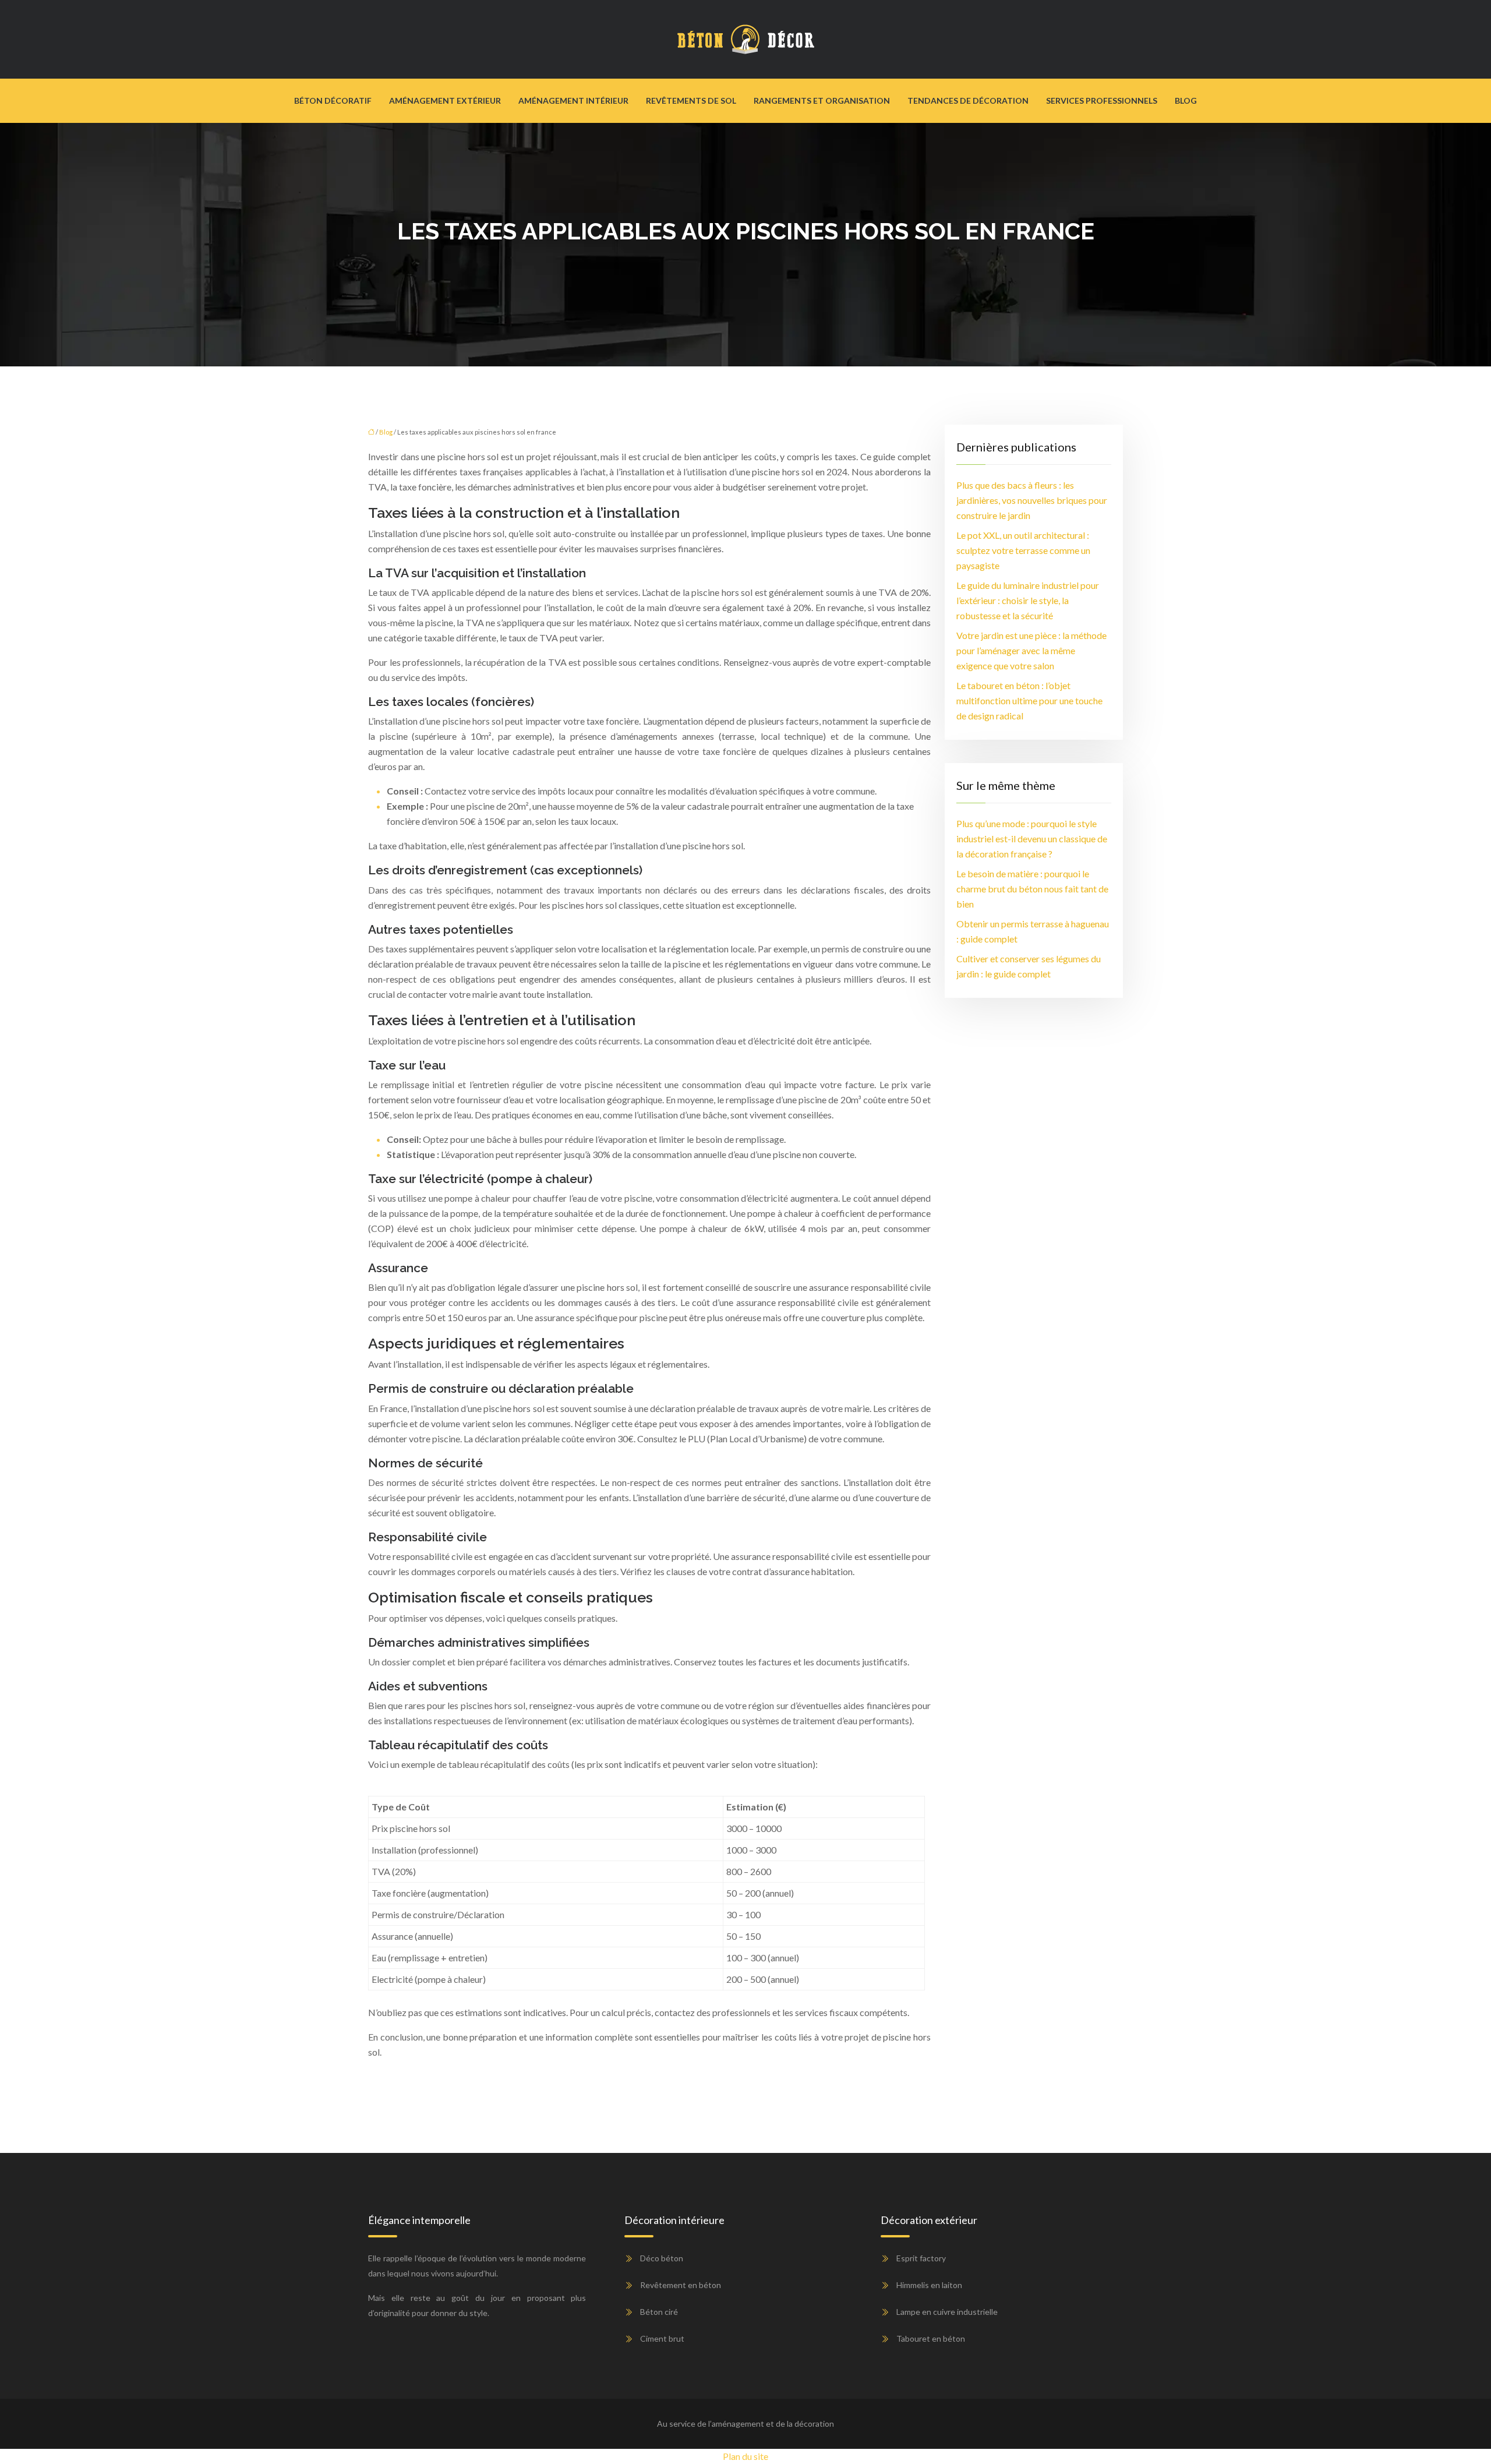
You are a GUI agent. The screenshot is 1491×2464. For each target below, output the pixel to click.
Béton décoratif (333, 100)
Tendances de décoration (968, 100)
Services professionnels (1102, 100)
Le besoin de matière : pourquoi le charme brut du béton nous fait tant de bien (1032, 889)
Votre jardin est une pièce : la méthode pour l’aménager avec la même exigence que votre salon (1031, 650)
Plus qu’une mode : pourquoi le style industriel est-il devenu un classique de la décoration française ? (1032, 839)
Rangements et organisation (822, 100)
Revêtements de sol (691, 100)
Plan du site (745, 2456)
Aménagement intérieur (573, 100)
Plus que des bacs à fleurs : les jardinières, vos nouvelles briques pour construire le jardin (1032, 500)
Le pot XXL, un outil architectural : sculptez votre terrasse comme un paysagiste (1023, 550)
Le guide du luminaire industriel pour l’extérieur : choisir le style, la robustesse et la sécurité (1028, 600)
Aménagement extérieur (445, 100)
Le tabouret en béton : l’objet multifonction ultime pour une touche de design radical (1029, 700)
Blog (1186, 100)
